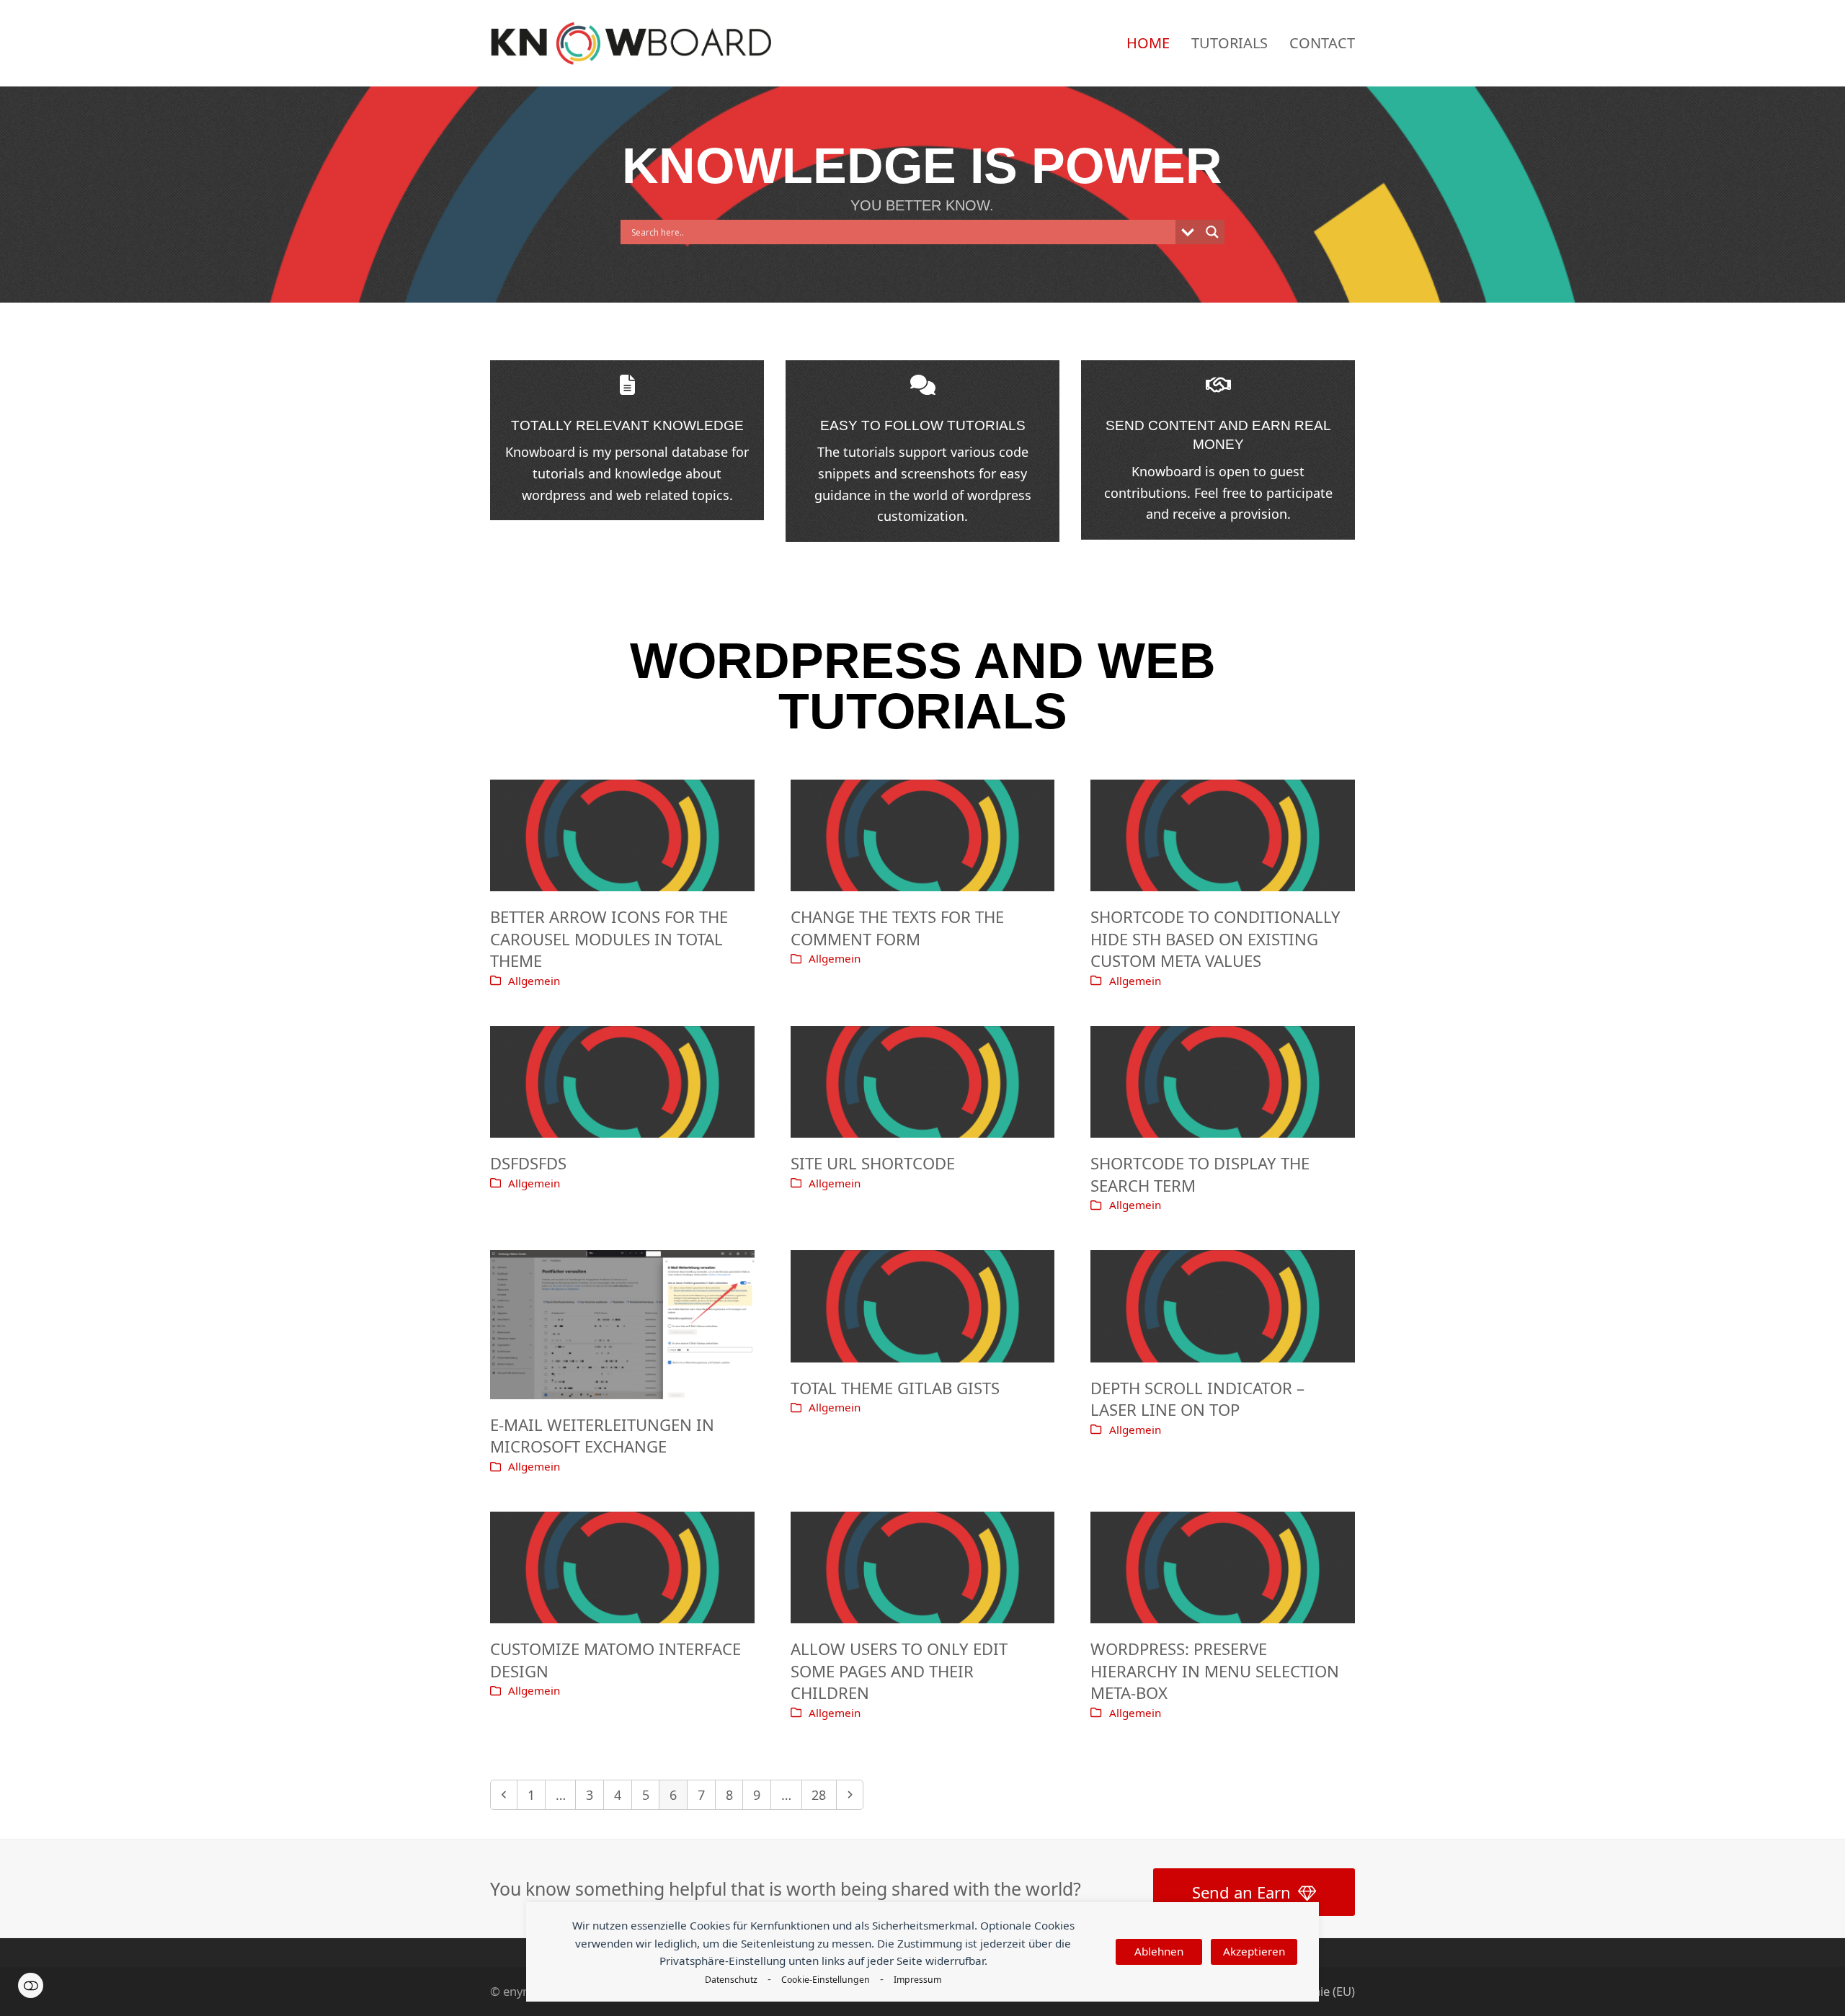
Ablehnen (1159, 1951)
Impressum (917, 1980)
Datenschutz (731, 1980)
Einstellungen (31, 1985)
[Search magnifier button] (1212, 232)
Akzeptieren (1254, 1951)
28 (823, 1794)
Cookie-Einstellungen (826, 1980)
